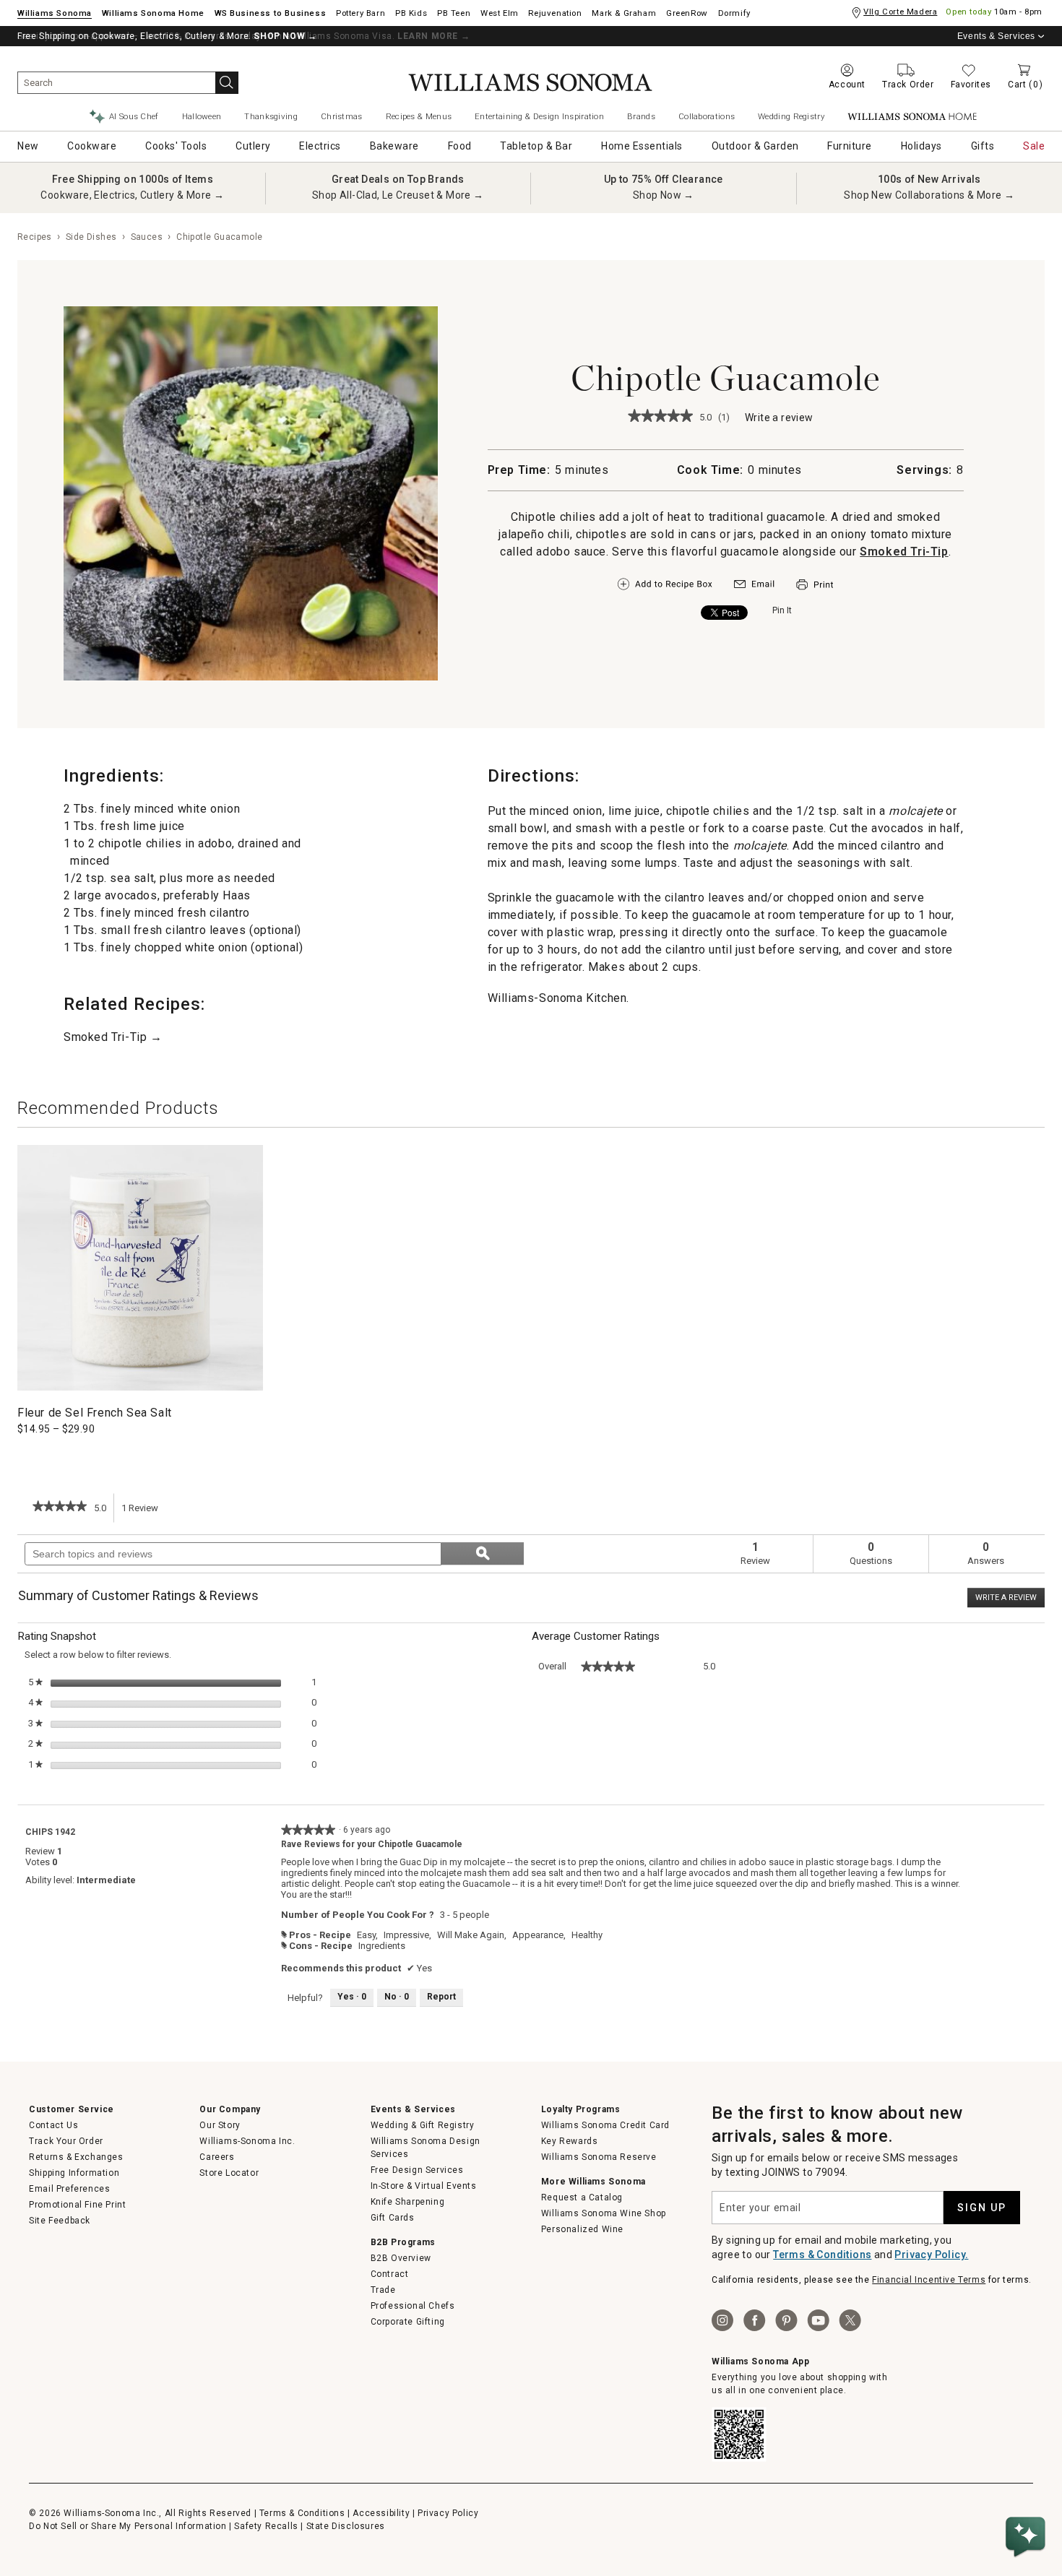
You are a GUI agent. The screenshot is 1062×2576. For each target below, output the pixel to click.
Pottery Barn (361, 13)
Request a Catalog (582, 2197)
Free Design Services (417, 2170)
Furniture (850, 146)
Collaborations (707, 116)
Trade (383, 2290)
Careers (217, 2157)
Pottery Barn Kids (411, 13)
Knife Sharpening (408, 2202)
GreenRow (687, 13)
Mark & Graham (624, 13)
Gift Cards (393, 2218)
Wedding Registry (791, 116)
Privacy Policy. (931, 2255)
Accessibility (381, 2513)
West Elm (500, 13)
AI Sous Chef (134, 116)
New (28, 146)
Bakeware (394, 146)
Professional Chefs (413, 2306)
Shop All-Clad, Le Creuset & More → (398, 195)
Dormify (734, 13)
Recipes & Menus (419, 116)
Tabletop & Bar (536, 146)
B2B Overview (401, 2258)
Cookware (92, 146)
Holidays (921, 146)
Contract (390, 2274)
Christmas (342, 116)
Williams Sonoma (55, 13)
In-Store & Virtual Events (424, 2186)
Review (144, 1513)
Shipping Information (74, 2173)
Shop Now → (664, 195)
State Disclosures (346, 2526)
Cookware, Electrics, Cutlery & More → (132, 195)
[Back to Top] (1028, 2493)
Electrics (320, 146)
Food (460, 146)
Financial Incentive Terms (929, 2280)
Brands (641, 116)
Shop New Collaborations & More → (929, 195)
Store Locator (229, 2173)
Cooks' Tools (176, 146)
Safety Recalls (266, 2526)
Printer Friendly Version (815, 585)
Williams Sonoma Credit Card (605, 2125)
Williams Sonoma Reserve (599, 2157)
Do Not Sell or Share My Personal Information (128, 2526)
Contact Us (53, 2125)
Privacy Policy (448, 2513)
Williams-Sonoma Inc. (247, 2141)
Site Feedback (60, 2221)
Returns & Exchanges (76, 2157)
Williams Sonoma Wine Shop (604, 2213)
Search (227, 83)
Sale (1034, 146)
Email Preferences (69, 2189)
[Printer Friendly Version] (815, 592)
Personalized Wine (582, 2229)
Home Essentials (642, 146)
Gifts (983, 146)
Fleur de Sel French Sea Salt (95, 1413)
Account (847, 85)
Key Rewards (570, 2141)
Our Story (220, 2125)
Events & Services (996, 36)
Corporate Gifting (408, 2322)
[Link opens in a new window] (754, 587)
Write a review (779, 419)
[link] (660, 417)
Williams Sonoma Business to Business (271, 13)
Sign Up (982, 2208)
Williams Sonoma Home (153, 13)
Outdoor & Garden (755, 146)
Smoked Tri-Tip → (113, 1037)
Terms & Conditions (822, 2255)
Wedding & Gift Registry (423, 2125)
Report (441, 1997)
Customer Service (72, 2109)
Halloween (202, 116)
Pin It (782, 610)
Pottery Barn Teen (454, 13)
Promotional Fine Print (77, 2205)
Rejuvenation (555, 13)
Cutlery (253, 146)
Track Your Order (66, 2141)
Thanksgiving (271, 116)
